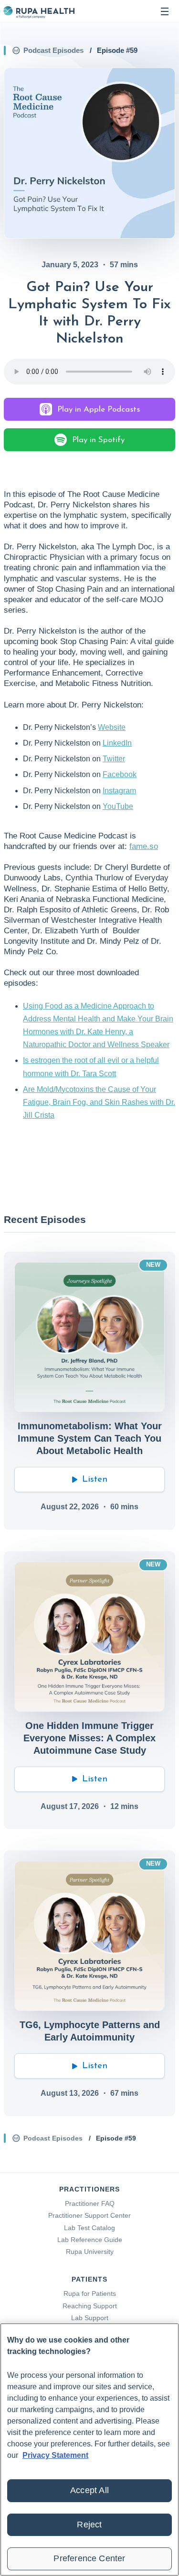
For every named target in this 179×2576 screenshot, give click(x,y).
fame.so (144, 846)
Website (112, 727)
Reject (89, 2525)
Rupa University (90, 2252)
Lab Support (90, 2318)
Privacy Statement (55, 2455)
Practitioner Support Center (89, 2215)
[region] (89, 2450)
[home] (39, 11)
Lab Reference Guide (90, 2240)
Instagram (119, 791)
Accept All (89, 2490)
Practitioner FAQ (90, 2203)
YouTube (118, 806)
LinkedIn (117, 743)
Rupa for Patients (90, 2293)
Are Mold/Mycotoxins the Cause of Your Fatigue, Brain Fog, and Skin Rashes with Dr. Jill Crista (99, 1102)
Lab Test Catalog (89, 2228)
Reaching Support (90, 2306)
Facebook (120, 774)
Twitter (114, 759)
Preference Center (89, 2558)
